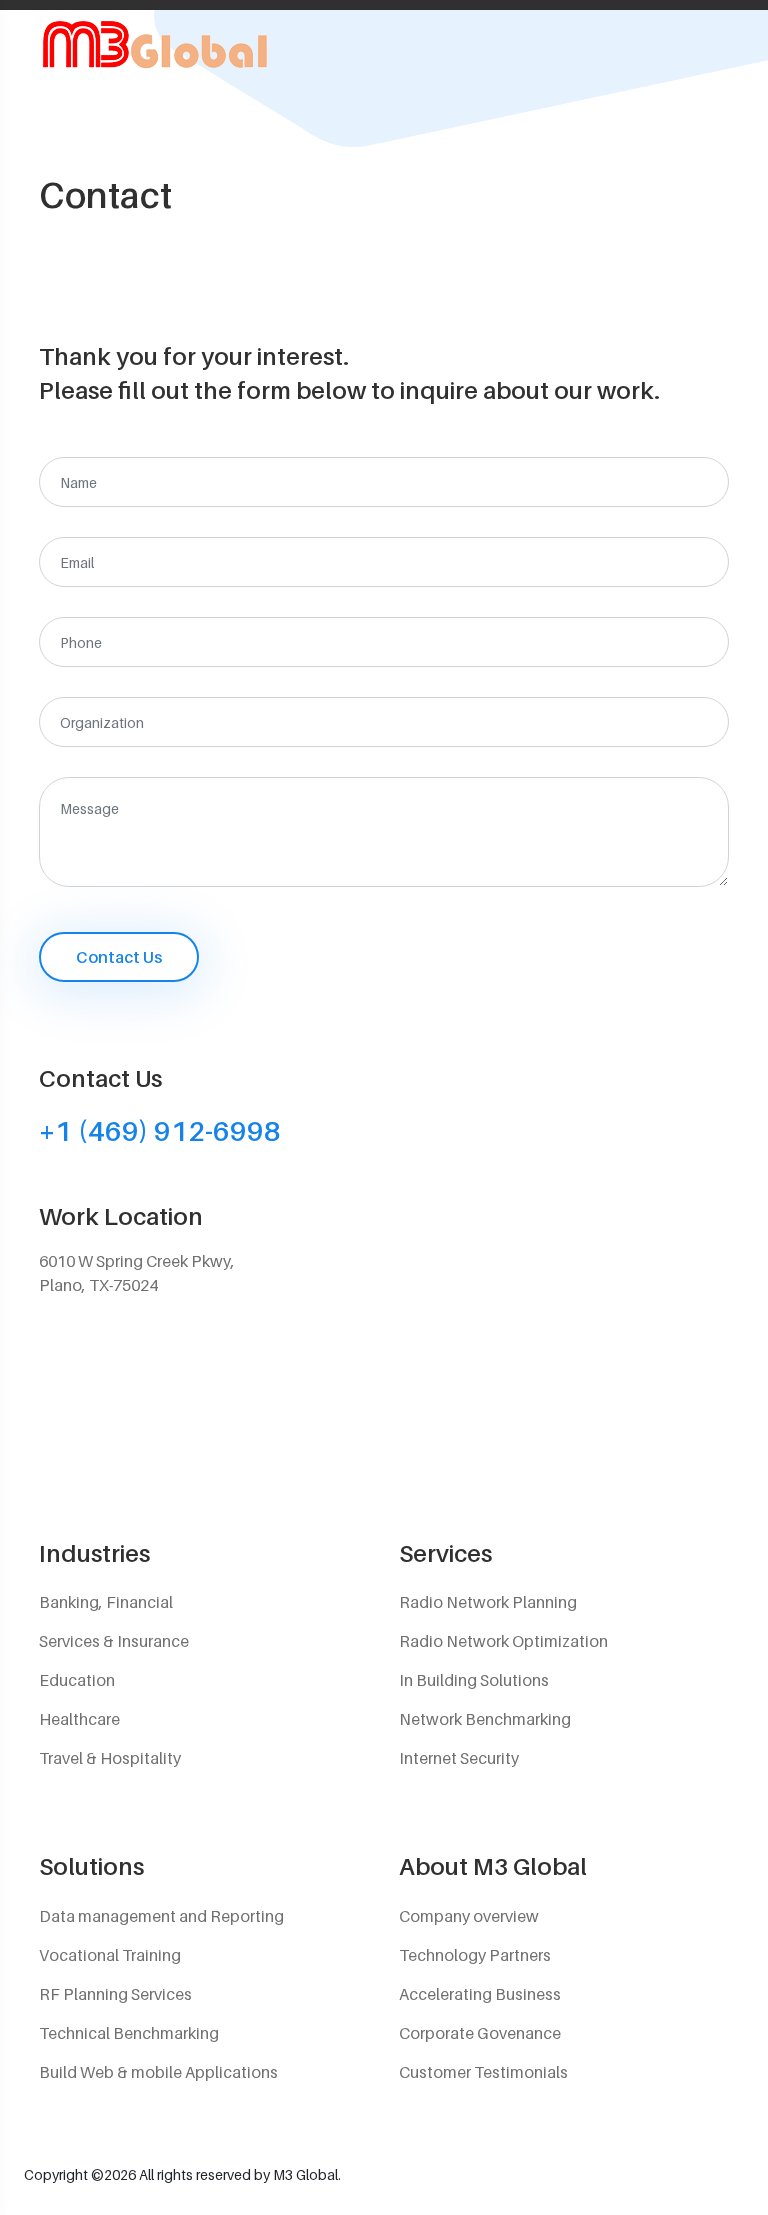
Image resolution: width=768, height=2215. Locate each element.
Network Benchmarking (485, 1719)
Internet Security (459, 1758)
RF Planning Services (115, 1994)
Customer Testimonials (483, 2072)
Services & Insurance (114, 1641)
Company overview (469, 1916)
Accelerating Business (480, 1994)
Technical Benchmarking (129, 2033)
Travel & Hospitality (110, 1758)
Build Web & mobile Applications (158, 2072)
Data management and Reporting (161, 1916)
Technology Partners (475, 1955)
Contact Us (119, 957)
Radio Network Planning (488, 1602)
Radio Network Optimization (503, 1641)
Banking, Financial (106, 1602)
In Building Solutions (474, 1680)
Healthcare (79, 1719)
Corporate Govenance (480, 2033)
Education (77, 1680)
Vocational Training (110, 1955)
